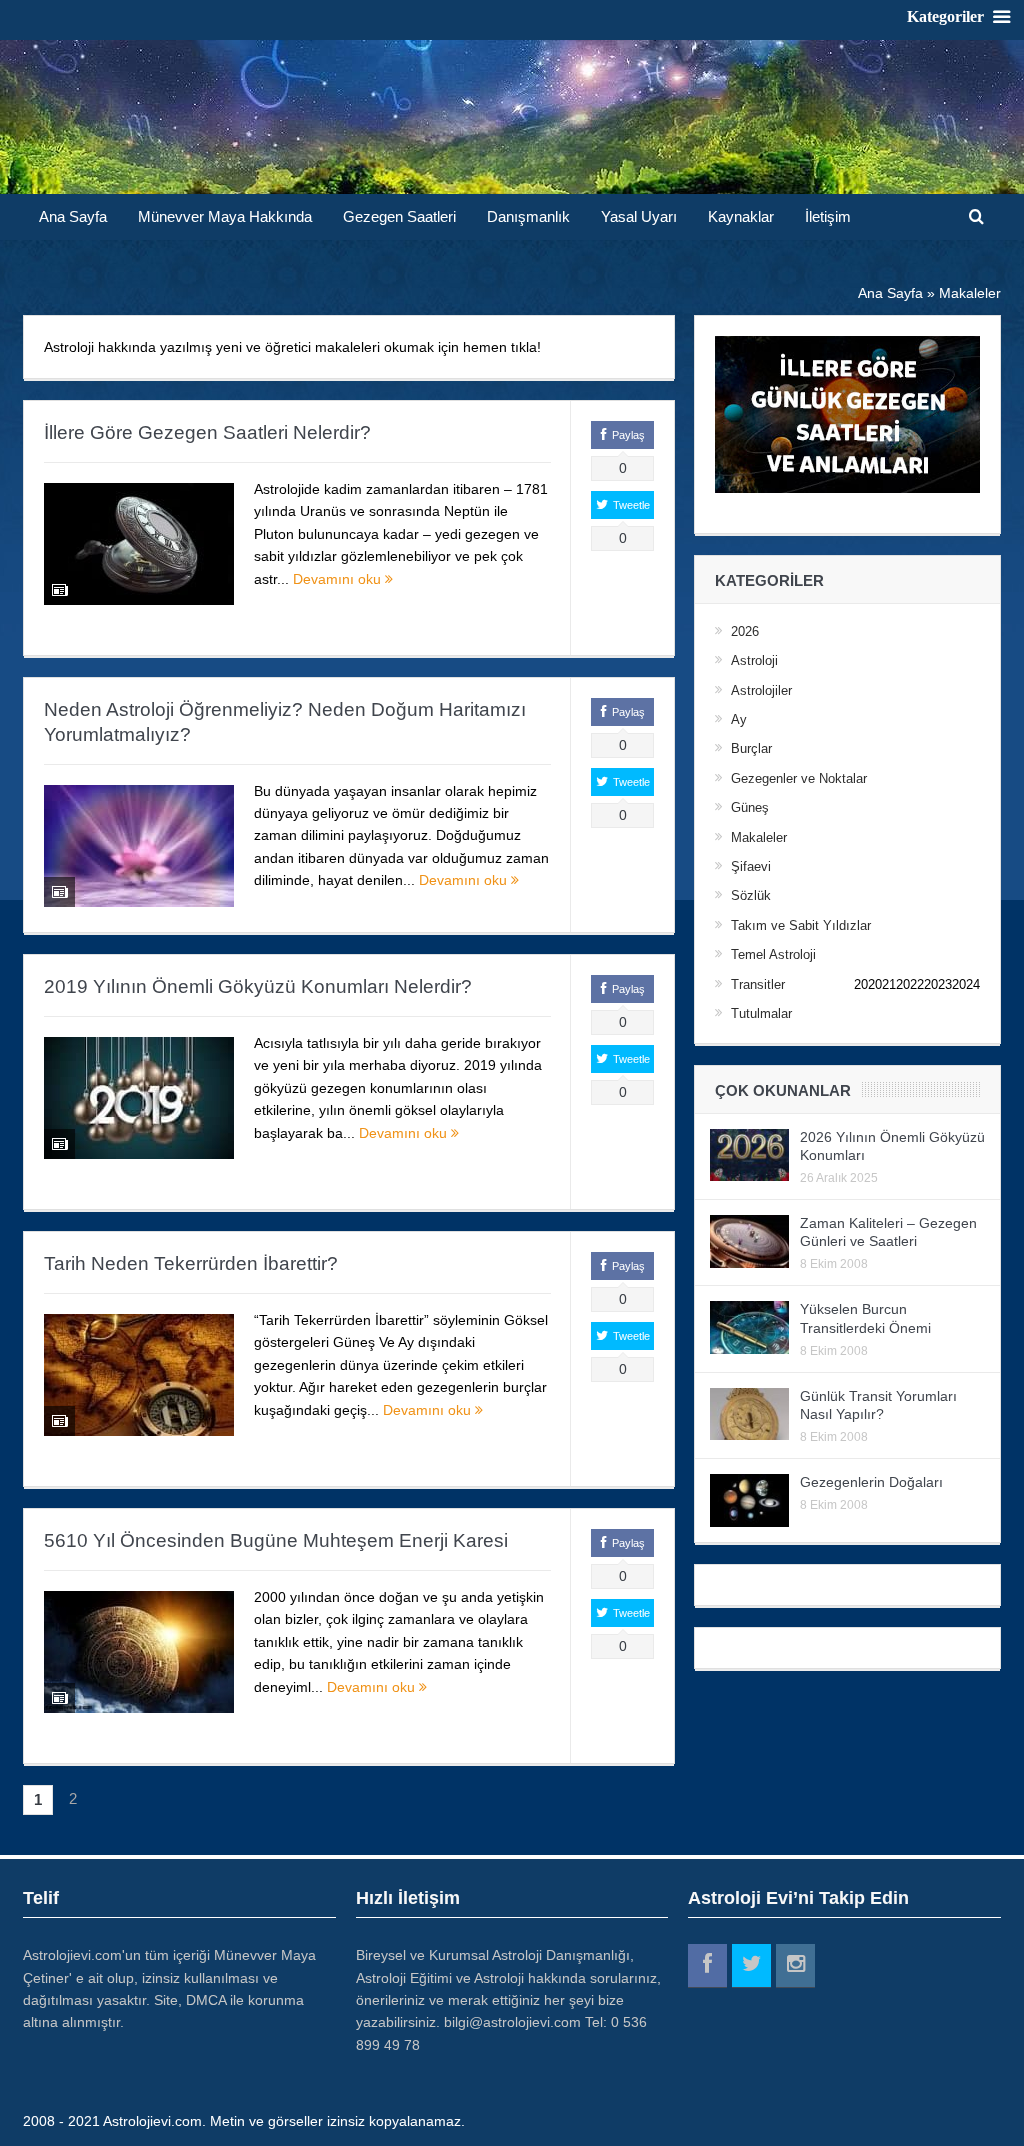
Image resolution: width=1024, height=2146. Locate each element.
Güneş (750, 807)
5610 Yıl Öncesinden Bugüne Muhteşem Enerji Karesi (276, 1540)
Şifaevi (751, 866)
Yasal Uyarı (639, 216)
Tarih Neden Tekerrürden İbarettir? (191, 1263)
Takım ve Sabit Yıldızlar (801, 925)
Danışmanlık (528, 216)
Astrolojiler (761, 690)
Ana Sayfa (73, 216)
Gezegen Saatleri (399, 216)
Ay (739, 719)
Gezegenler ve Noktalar (799, 778)
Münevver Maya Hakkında (225, 216)
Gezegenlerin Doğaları (871, 1482)
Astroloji (754, 660)
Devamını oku (339, 579)
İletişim (828, 216)
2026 (745, 631)
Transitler (758, 984)
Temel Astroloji (773, 954)
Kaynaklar (741, 216)
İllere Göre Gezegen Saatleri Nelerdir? (207, 432)
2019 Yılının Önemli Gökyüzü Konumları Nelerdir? (258, 986)
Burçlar (751, 748)
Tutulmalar (761, 1013)
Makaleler (759, 837)
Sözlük (751, 895)
